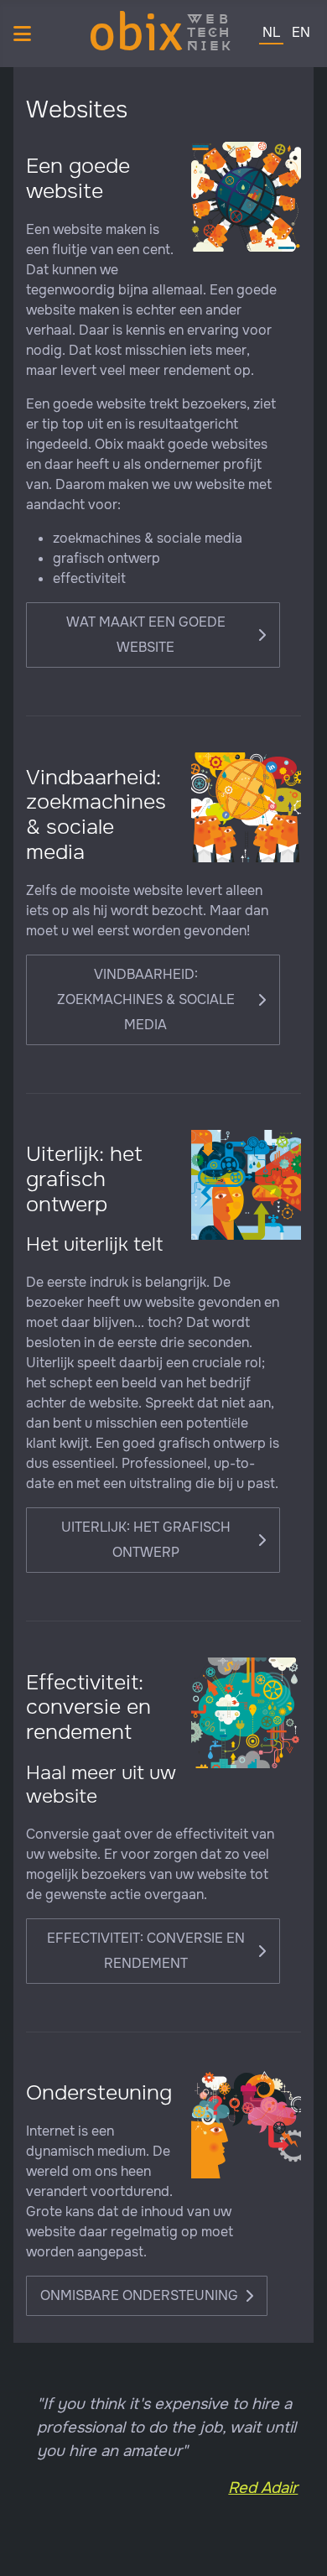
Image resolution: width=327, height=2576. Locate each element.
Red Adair (263, 2488)
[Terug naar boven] (304, 2552)
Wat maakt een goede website (146, 635)
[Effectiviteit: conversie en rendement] (246, 1712)
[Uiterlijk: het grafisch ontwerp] (246, 1184)
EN (301, 32)
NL (271, 32)
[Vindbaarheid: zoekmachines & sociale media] (246, 807)
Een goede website (78, 179)
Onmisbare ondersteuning (139, 2295)
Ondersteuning (99, 2093)
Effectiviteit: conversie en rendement (88, 1707)
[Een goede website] (246, 196)
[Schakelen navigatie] (22, 34)
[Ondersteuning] (246, 2123)
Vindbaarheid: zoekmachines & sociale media (96, 815)
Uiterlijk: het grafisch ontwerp (84, 1179)
